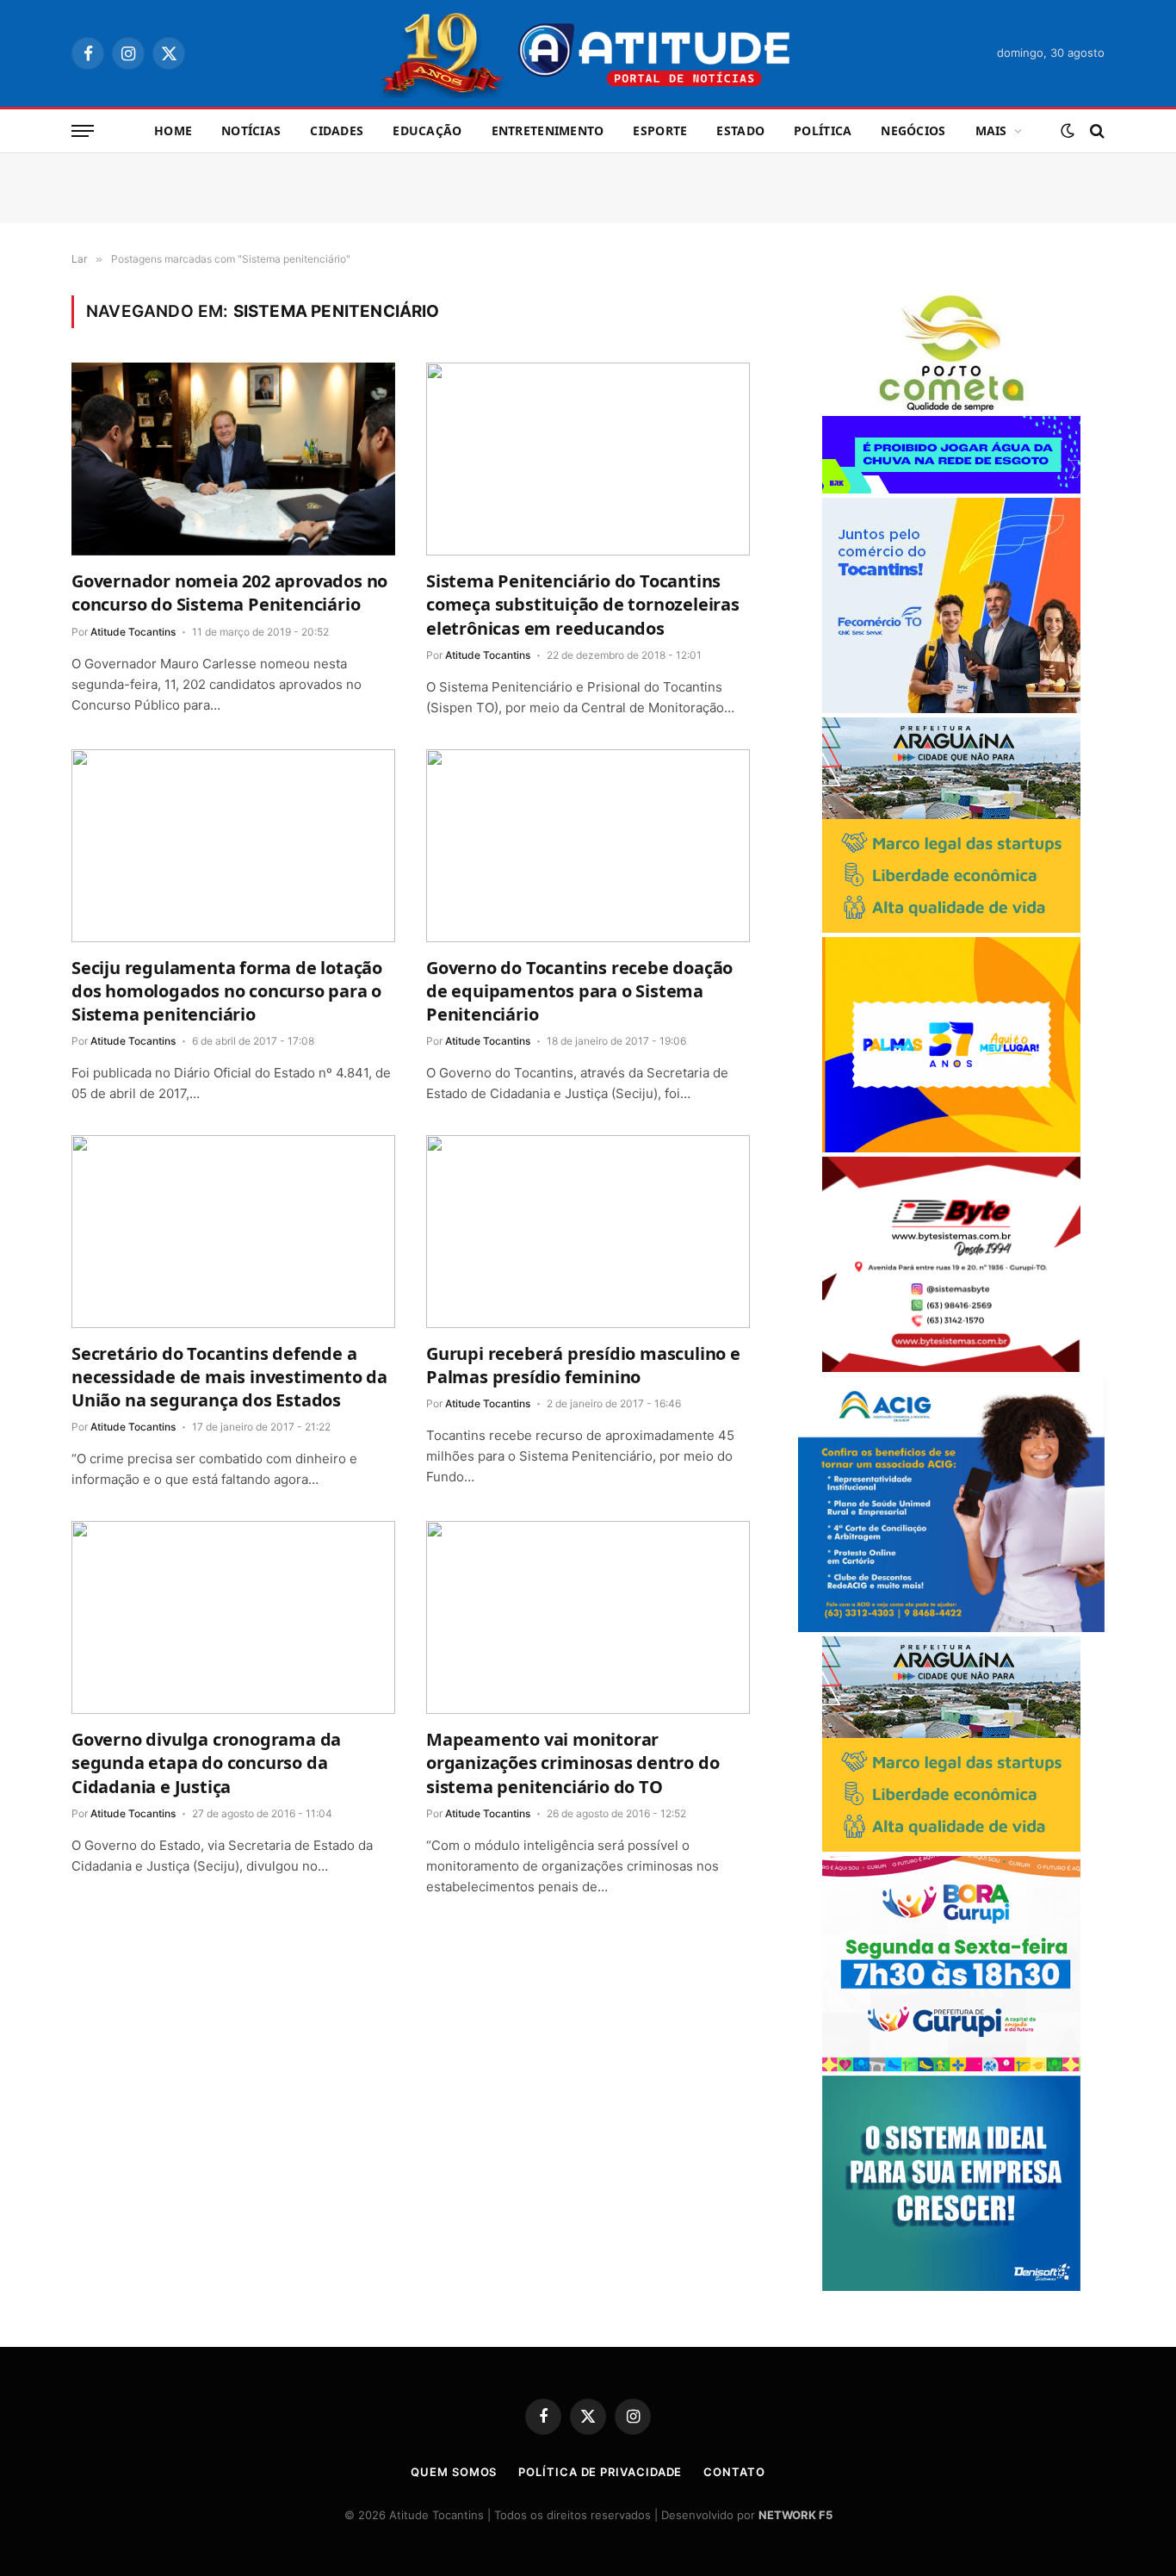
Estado (740, 130)
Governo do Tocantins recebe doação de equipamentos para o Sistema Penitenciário (579, 991)
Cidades (337, 130)
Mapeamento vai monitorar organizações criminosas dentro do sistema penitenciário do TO (573, 1763)
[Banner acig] (951, 1627)
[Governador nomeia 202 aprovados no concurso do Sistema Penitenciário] (233, 459)
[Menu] (83, 131)
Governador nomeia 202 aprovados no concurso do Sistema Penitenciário (229, 593)
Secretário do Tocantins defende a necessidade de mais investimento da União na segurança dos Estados (229, 1377)
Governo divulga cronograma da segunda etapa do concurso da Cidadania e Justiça (206, 1763)
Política (823, 130)
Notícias (251, 130)
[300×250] (951, 1148)
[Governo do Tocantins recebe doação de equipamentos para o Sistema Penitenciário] (588, 846)
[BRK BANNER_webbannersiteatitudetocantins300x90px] (951, 489)
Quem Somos (454, 2472)
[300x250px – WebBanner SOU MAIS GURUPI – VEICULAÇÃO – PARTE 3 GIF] (951, 2067)
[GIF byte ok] (951, 1367)
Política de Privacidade (600, 2472)
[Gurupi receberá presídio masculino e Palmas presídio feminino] (588, 1232)
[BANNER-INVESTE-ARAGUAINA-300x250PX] (951, 928)
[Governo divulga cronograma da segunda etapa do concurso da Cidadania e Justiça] (233, 1617)
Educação (427, 130)
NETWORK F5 (795, 2515)
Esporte (660, 130)
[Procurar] (1096, 131)
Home (173, 130)
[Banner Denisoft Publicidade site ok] (951, 2286)
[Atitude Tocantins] (588, 53)
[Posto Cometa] (951, 407)
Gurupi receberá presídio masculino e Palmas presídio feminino (583, 1365)
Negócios (913, 130)
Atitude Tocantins (133, 632)
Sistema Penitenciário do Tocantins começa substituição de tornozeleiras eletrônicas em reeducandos (583, 604)
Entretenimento (548, 130)
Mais (991, 130)
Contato (734, 2472)
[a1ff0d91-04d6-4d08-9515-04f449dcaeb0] (951, 708)
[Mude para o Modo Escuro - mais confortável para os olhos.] (1068, 131)
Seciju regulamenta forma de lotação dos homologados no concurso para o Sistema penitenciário (227, 991)
